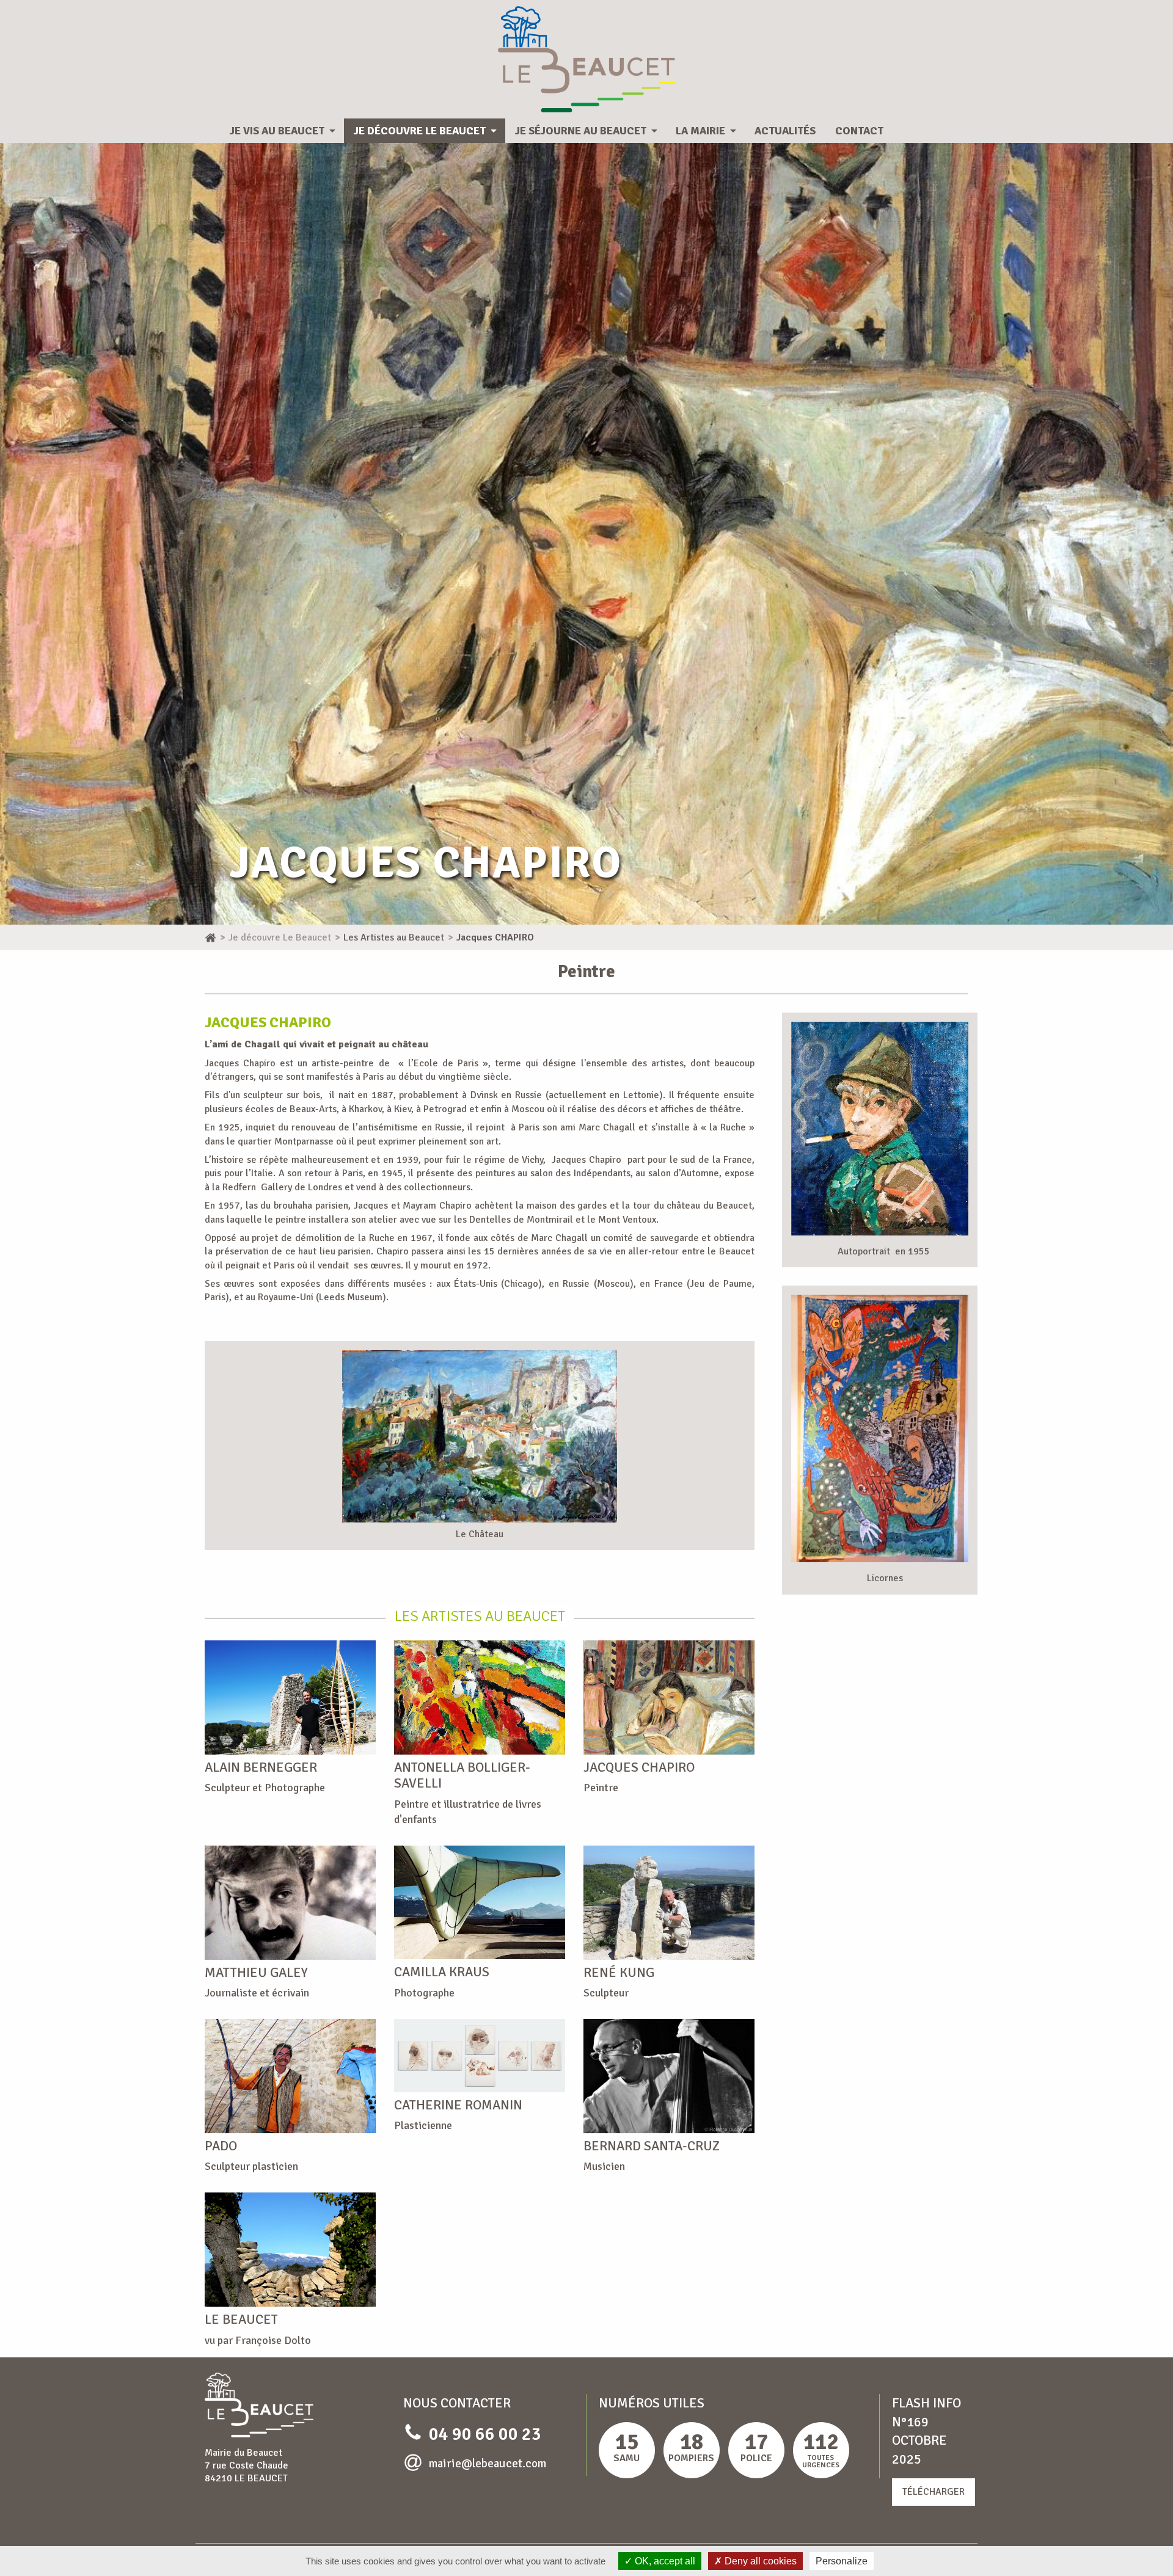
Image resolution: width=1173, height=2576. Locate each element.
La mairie (700, 131)
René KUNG (619, 1972)
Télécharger (934, 2492)
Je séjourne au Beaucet (581, 131)
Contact (859, 131)
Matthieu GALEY (256, 1972)
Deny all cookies (759, 2561)
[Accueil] (210, 937)
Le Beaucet (241, 2319)
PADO (221, 2146)
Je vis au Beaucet (277, 131)
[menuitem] (282, 131)
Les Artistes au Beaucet (480, 1616)
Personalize (842, 2561)
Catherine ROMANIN (458, 2105)
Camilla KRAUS (442, 1972)
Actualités (785, 131)
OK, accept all (664, 2561)
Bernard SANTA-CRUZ (652, 2146)
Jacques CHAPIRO (639, 1767)
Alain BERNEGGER (261, 1767)
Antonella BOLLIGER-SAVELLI (462, 1775)
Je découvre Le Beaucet (420, 131)
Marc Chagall (559, 1238)
